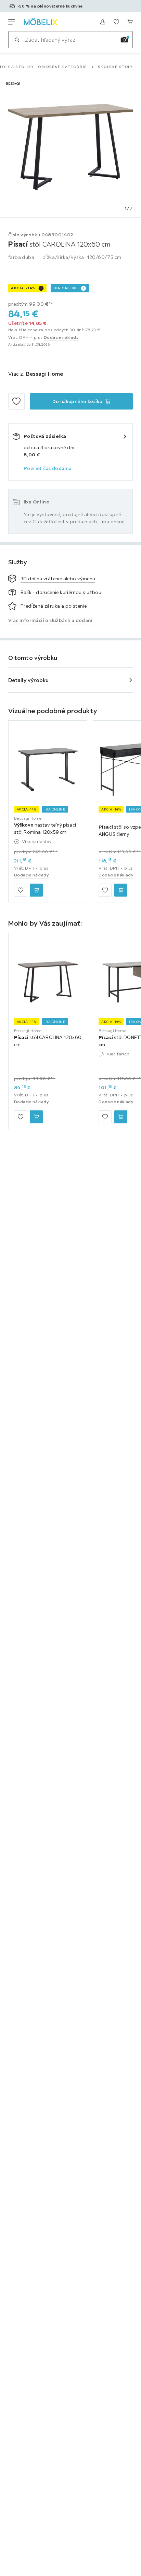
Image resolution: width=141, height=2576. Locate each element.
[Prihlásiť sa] (103, 22)
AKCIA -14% (23, 288)
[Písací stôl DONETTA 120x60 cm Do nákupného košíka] (121, 1117)
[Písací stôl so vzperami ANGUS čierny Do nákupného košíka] (121, 890)
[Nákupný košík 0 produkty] (130, 22)
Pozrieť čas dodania (48, 468)
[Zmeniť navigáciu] (12, 22)
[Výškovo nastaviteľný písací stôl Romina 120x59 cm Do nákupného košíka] (36, 890)
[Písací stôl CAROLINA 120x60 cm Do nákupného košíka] (36, 1117)
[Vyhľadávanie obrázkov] (124, 40)
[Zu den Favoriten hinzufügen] (16, 401)
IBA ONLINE (66, 288)
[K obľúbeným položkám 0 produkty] (116, 22)
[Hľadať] (17, 40)
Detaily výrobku (29, 680)
